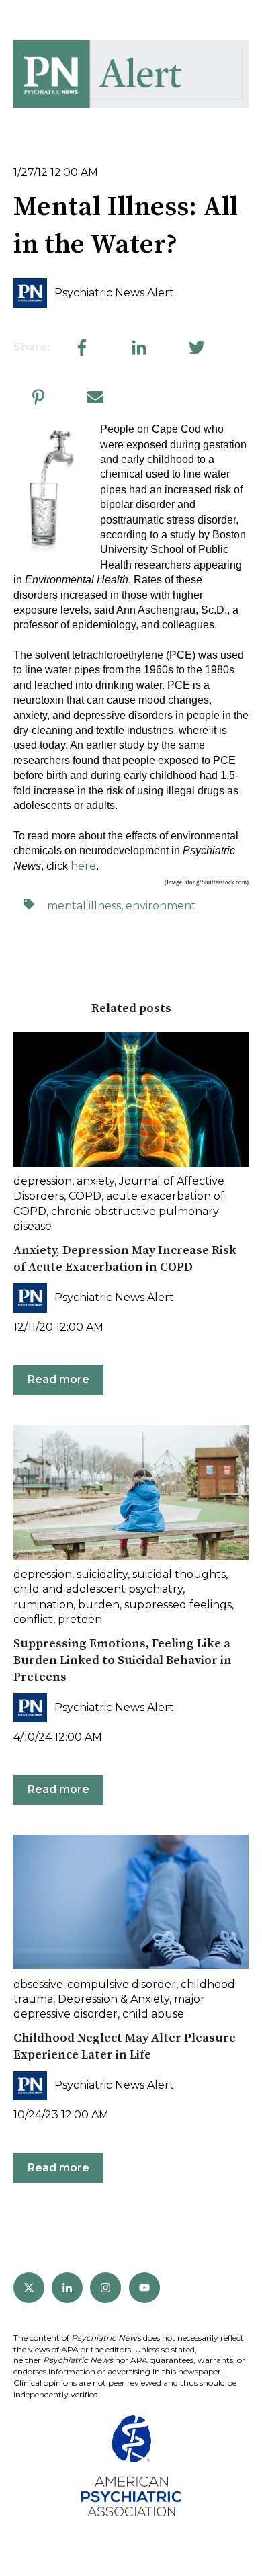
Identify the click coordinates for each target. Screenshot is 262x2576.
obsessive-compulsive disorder (95, 1984)
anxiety (95, 1181)
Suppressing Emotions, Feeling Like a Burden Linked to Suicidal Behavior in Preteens (123, 1660)
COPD (85, 1196)
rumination (43, 1605)
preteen (80, 1619)
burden (99, 1605)
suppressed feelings (178, 1605)
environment (161, 906)
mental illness (84, 906)
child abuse (153, 2014)
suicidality (102, 1574)
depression (43, 1181)
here (83, 866)
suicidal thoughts (179, 1574)
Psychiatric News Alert (114, 293)
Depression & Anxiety (114, 1999)
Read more (58, 1379)
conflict (33, 1619)
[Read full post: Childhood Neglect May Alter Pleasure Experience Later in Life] (131, 1902)
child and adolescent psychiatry (98, 1589)
